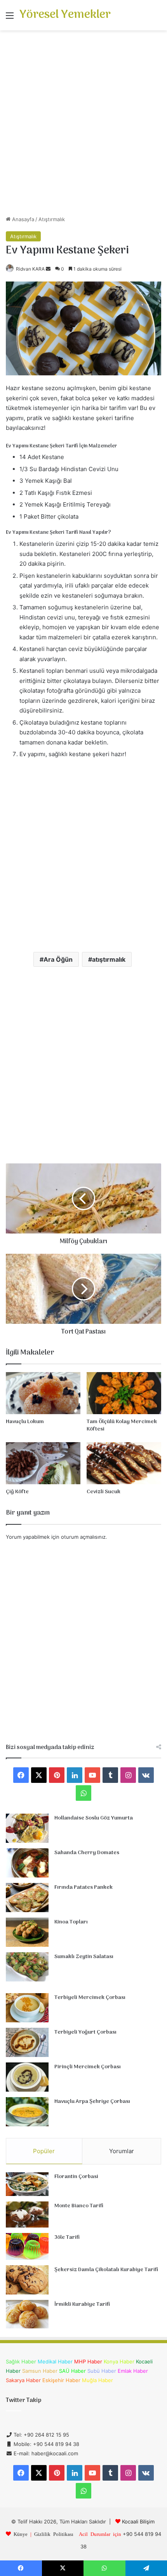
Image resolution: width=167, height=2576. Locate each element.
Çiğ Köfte (17, 1492)
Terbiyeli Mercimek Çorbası (90, 1998)
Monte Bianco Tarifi (79, 2206)
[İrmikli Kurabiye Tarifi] (27, 2314)
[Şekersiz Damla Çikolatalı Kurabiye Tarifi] (27, 2280)
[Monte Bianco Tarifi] (27, 2215)
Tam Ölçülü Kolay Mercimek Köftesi (122, 1425)
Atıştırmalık (52, 219)
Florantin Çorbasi (76, 2177)
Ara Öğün (58, 959)
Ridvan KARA (30, 269)
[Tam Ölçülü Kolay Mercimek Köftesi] (124, 1393)
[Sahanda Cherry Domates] (27, 1863)
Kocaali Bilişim (138, 2521)
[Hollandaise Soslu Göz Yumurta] (27, 1828)
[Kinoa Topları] (27, 1932)
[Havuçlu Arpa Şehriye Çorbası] (27, 2112)
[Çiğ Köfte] (43, 1463)
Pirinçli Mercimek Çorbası (88, 2067)
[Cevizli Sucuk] (124, 1463)
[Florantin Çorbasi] (27, 2184)
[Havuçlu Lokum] (43, 1393)
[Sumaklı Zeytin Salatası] (27, 1967)
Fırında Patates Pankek (83, 1887)
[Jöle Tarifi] (27, 2246)
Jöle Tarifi (67, 2237)
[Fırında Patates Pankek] (27, 1898)
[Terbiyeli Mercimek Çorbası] (27, 2008)
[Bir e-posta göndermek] (48, 269)
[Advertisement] (83, 126)
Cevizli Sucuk (104, 1492)
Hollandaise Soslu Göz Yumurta (94, 1818)
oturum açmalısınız (83, 1537)
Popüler (44, 2151)
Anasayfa (22, 219)
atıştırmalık (109, 959)
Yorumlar (122, 2151)
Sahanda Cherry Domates (87, 1853)
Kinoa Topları (71, 1922)
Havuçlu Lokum (25, 1422)
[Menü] (10, 18)
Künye (21, 2534)
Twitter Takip (23, 2400)
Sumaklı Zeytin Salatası (84, 1957)
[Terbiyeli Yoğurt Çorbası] (27, 2042)
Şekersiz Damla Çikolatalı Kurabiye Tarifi (106, 2270)
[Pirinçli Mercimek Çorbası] (27, 2077)
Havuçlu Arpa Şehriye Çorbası (92, 2102)
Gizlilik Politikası (54, 2534)
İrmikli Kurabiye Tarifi (82, 2304)
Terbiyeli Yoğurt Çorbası (85, 2032)
